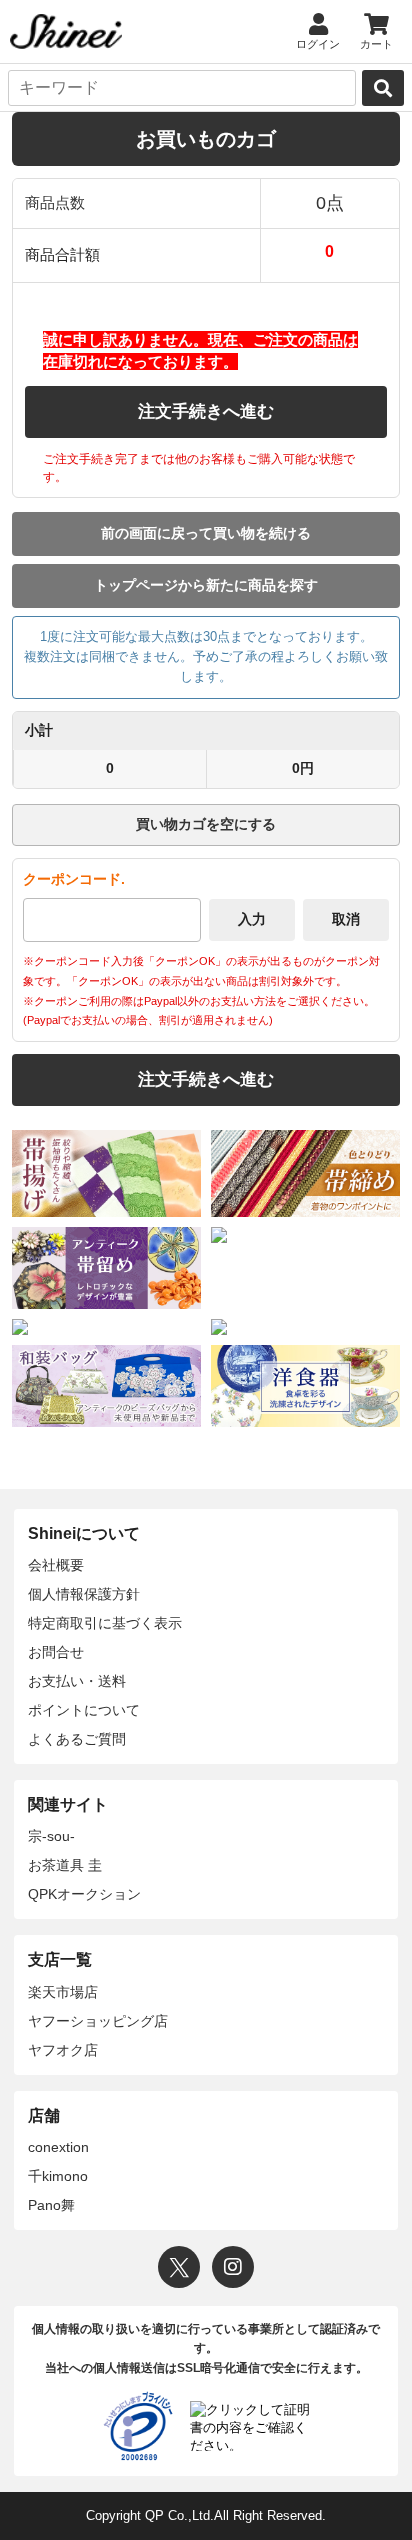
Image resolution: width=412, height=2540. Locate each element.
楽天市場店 (63, 1992)
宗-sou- (51, 1836)
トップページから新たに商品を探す (206, 585)
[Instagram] (233, 2267)
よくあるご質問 (77, 1739)
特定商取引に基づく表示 (105, 1623)
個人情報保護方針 (84, 1594)
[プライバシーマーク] (138, 2426)
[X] (179, 2267)
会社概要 (56, 1565)
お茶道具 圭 (65, 1865)
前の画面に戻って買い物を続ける (206, 533)
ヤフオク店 (63, 2050)
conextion (58, 2147)
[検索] (383, 88)
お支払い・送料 (77, 1681)
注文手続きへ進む (206, 411)
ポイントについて (84, 1710)
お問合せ (56, 1652)
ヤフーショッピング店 (98, 2021)
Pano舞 (51, 2205)
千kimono (58, 2176)
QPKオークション (84, 1894)
